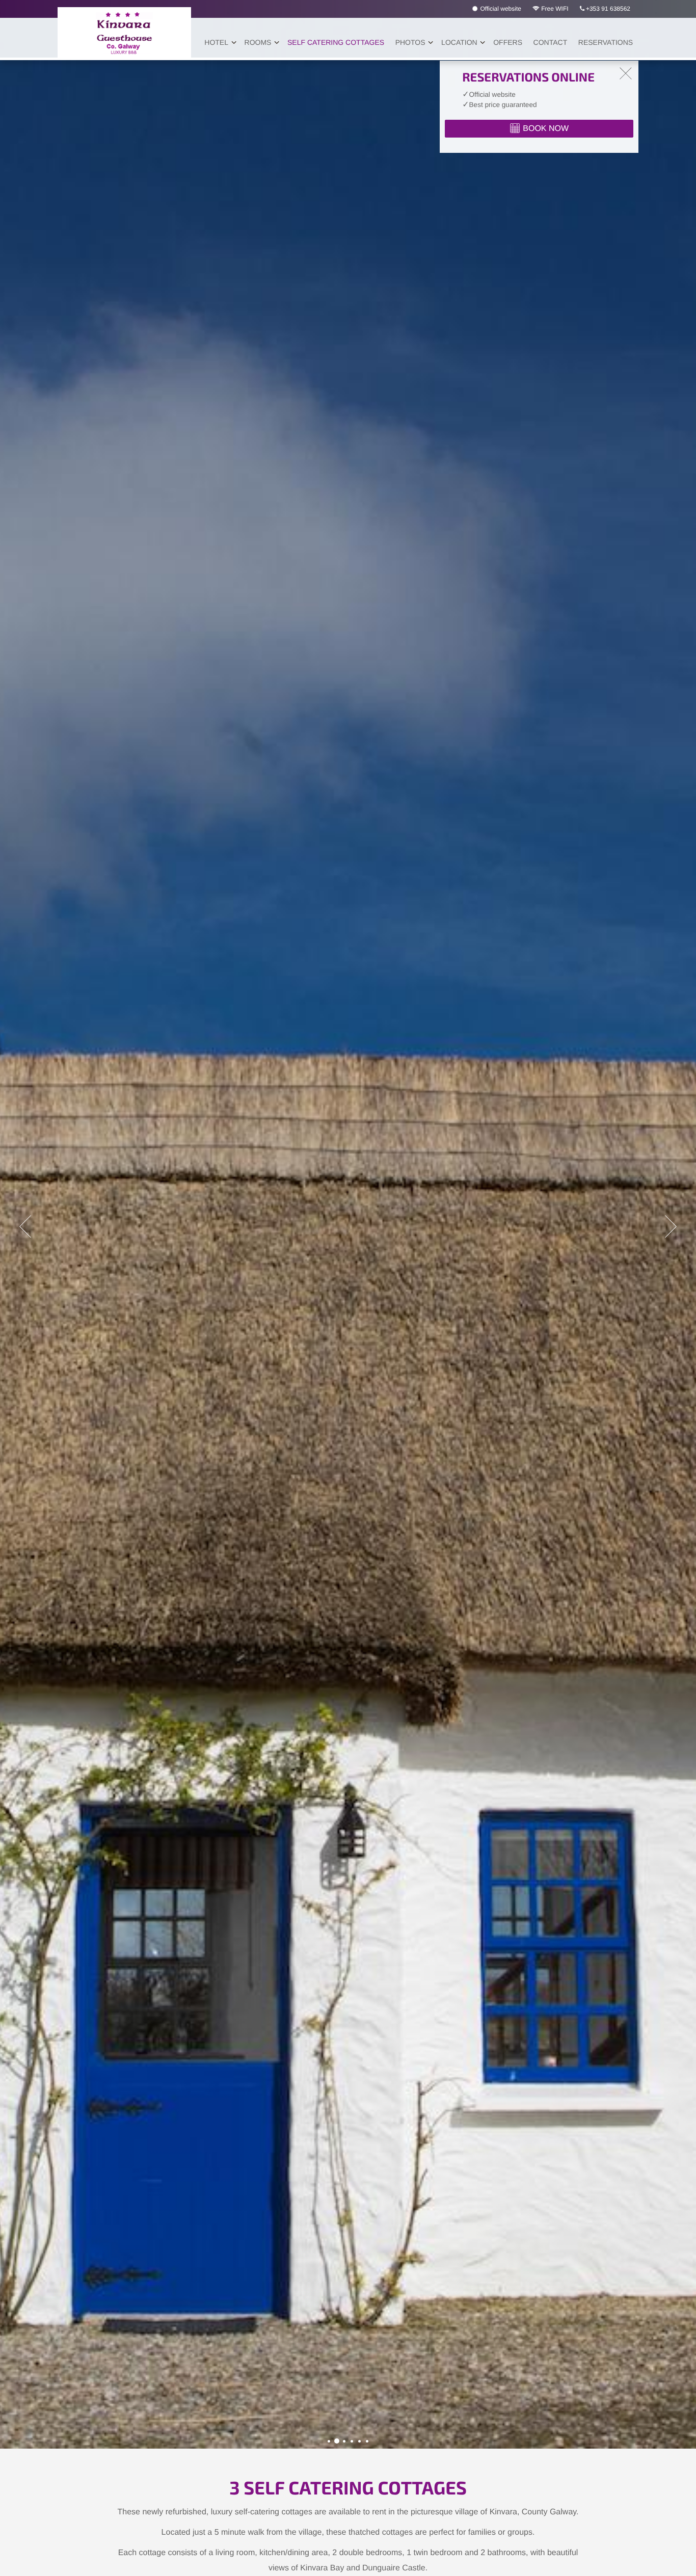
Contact (551, 42)
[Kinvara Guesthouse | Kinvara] (329, 2441)
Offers (508, 42)
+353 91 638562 (607, 9)
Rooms (258, 42)
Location (459, 42)
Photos (410, 42)
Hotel (216, 42)
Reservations (606, 42)
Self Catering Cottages (336, 42)
